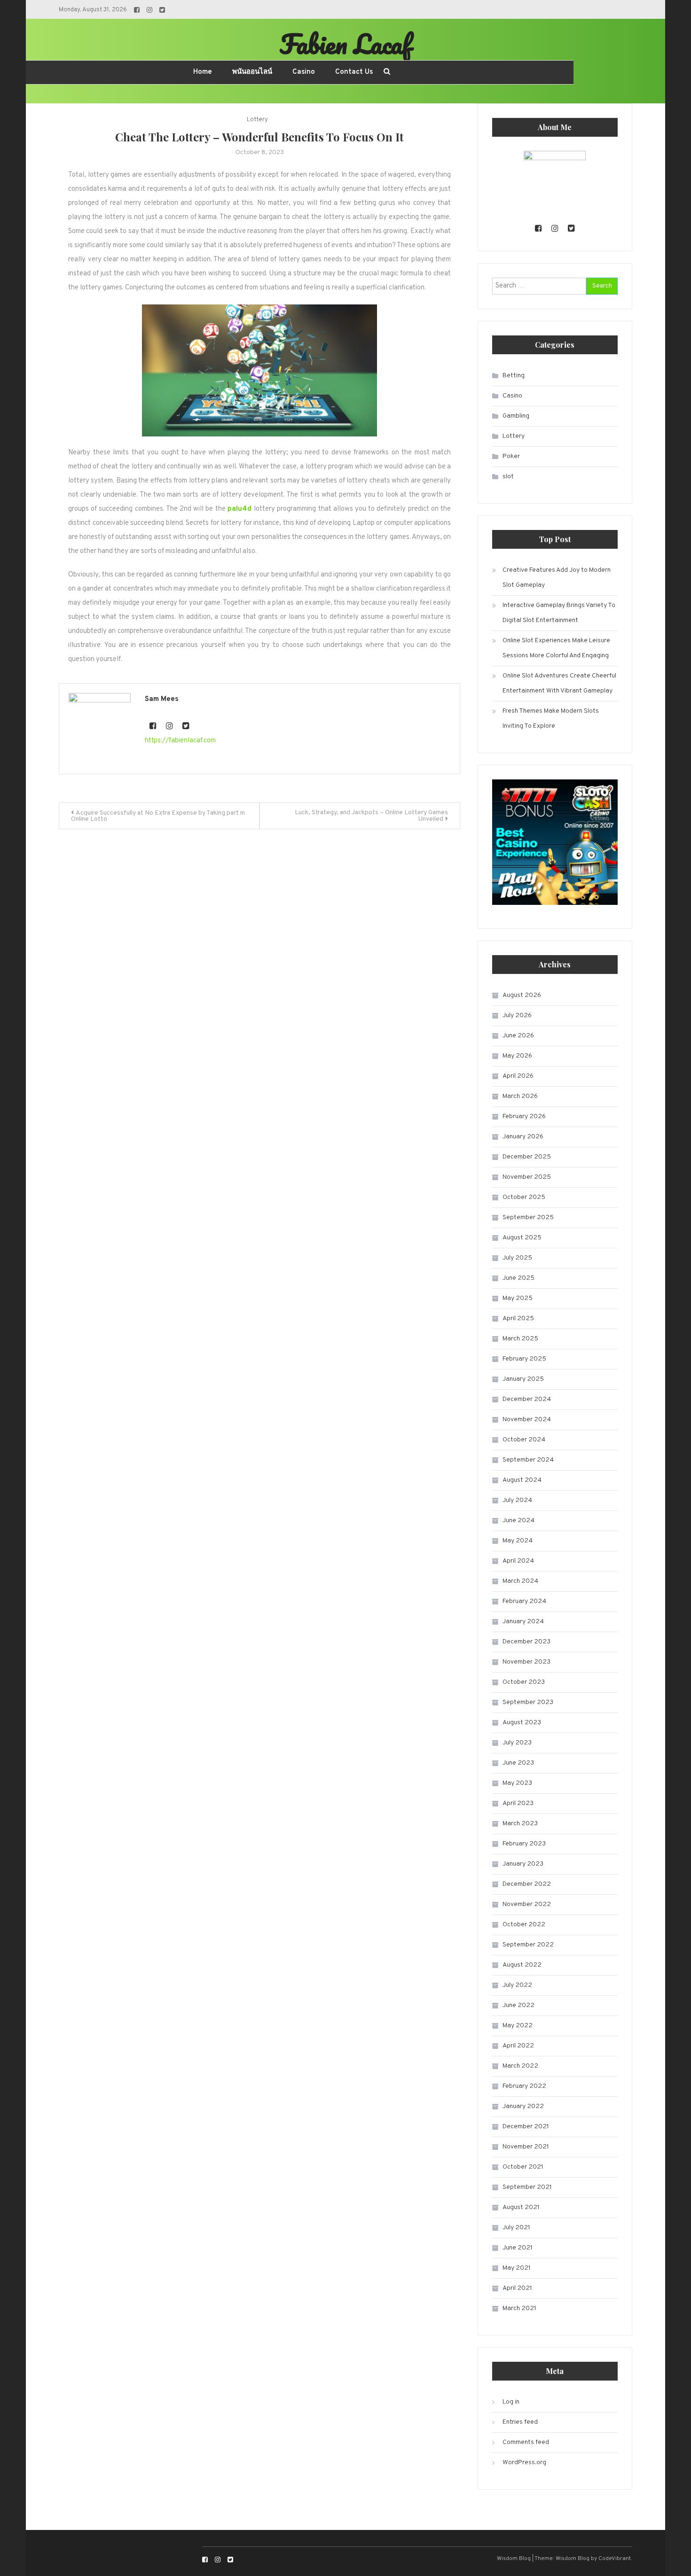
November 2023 (526, 1662)
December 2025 (527, 1157)
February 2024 (524, 1601)
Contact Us (354, 72)
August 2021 (521, 2207)
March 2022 (520, 2066)
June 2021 (518, 2248)
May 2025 (518, 1298)
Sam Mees (162, 699)
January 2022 (523, 2106)
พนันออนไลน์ (252, 72)
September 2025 (528, 1218)
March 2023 (520, 1824)
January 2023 (523, 1864)
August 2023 (522, 1723)
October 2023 (524, 1682)
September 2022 (528, 1945)
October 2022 (524, 1925)
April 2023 (518, 1803)
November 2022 (527, 1904)
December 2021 (526, 2127)
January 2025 (523, 1379)
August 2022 (522, 1965)
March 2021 (519, 2308)
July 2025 (517, 1258)
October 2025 (524, 1197)
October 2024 (524, 1440)
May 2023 (517, 1783)
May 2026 (517, 1056)
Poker (511, 456)
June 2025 (518, 1278)
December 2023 (526, 1642)
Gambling (516, 416)
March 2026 (520, 1096)
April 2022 (518, 2046)
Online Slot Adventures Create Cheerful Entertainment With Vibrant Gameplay (559, 683)
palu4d (239, 509)
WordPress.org (524, 2463)
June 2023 (518, 1763)
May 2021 (517, 2268)
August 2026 (522, 995)
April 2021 (517, 2288)
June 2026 (518, 1036)
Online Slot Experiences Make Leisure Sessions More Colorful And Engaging (556, 648)
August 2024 (522, 1480)
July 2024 (517, 1500)
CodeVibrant (615, 2559)
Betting (514, 376)
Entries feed (520, 2422)
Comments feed (526, 2442)
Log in (511, 2402)
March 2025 (520, 1339)
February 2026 (524, 1117)
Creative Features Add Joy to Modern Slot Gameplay (557, 578)
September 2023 (528, 1702)
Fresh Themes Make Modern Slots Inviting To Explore (551, 719)
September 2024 (528, 1460)
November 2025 (527, 1177)
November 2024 (527, 1420)
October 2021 (523, 2167)
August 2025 (522, 1238)
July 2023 (517, 1743)
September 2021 (527, 2187)
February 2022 (524, 2086)
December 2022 (527, 1884)
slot (508, 477)
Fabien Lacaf (345, 44)
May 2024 (518, 1541)
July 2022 (517, 1985)
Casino (304, 72)
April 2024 (518, 1561)
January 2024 (523, 1622)
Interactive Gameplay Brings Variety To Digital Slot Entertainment (559, 613)
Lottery (257, 120)
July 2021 (516, 2228)
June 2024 (518, 1521)
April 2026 (518, 1076)
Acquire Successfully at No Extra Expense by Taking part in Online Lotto (158, 816)
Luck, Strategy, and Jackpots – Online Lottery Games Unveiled (371, 816)
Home (203, 72)
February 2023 (524, 1844)
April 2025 (518, 1319)
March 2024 (520, 1581)
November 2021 (526, 2147)
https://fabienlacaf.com (180, 741)
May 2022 (518, 2026)
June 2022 (518, 2005)
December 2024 (527, 1399)
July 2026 (517, 1016)
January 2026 (523, 1137)
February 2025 (524, 1359)
